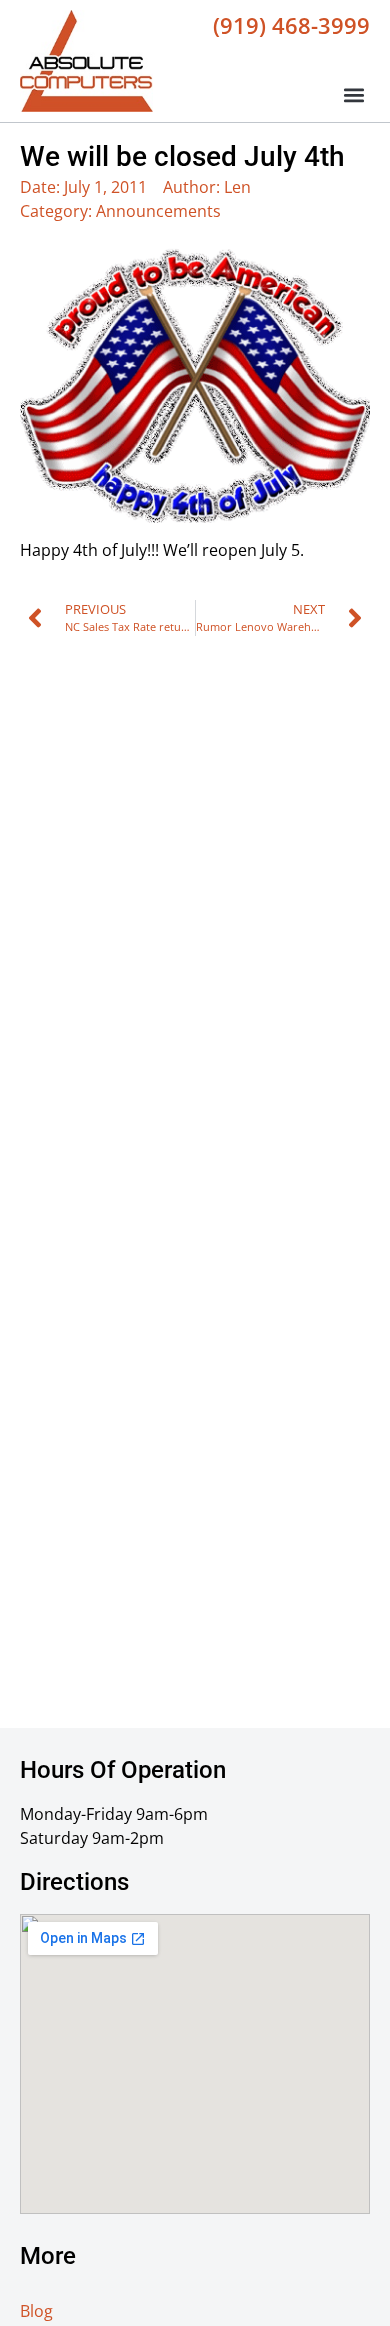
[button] (353, 95)
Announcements (158, 211)
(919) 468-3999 (291, 25)
